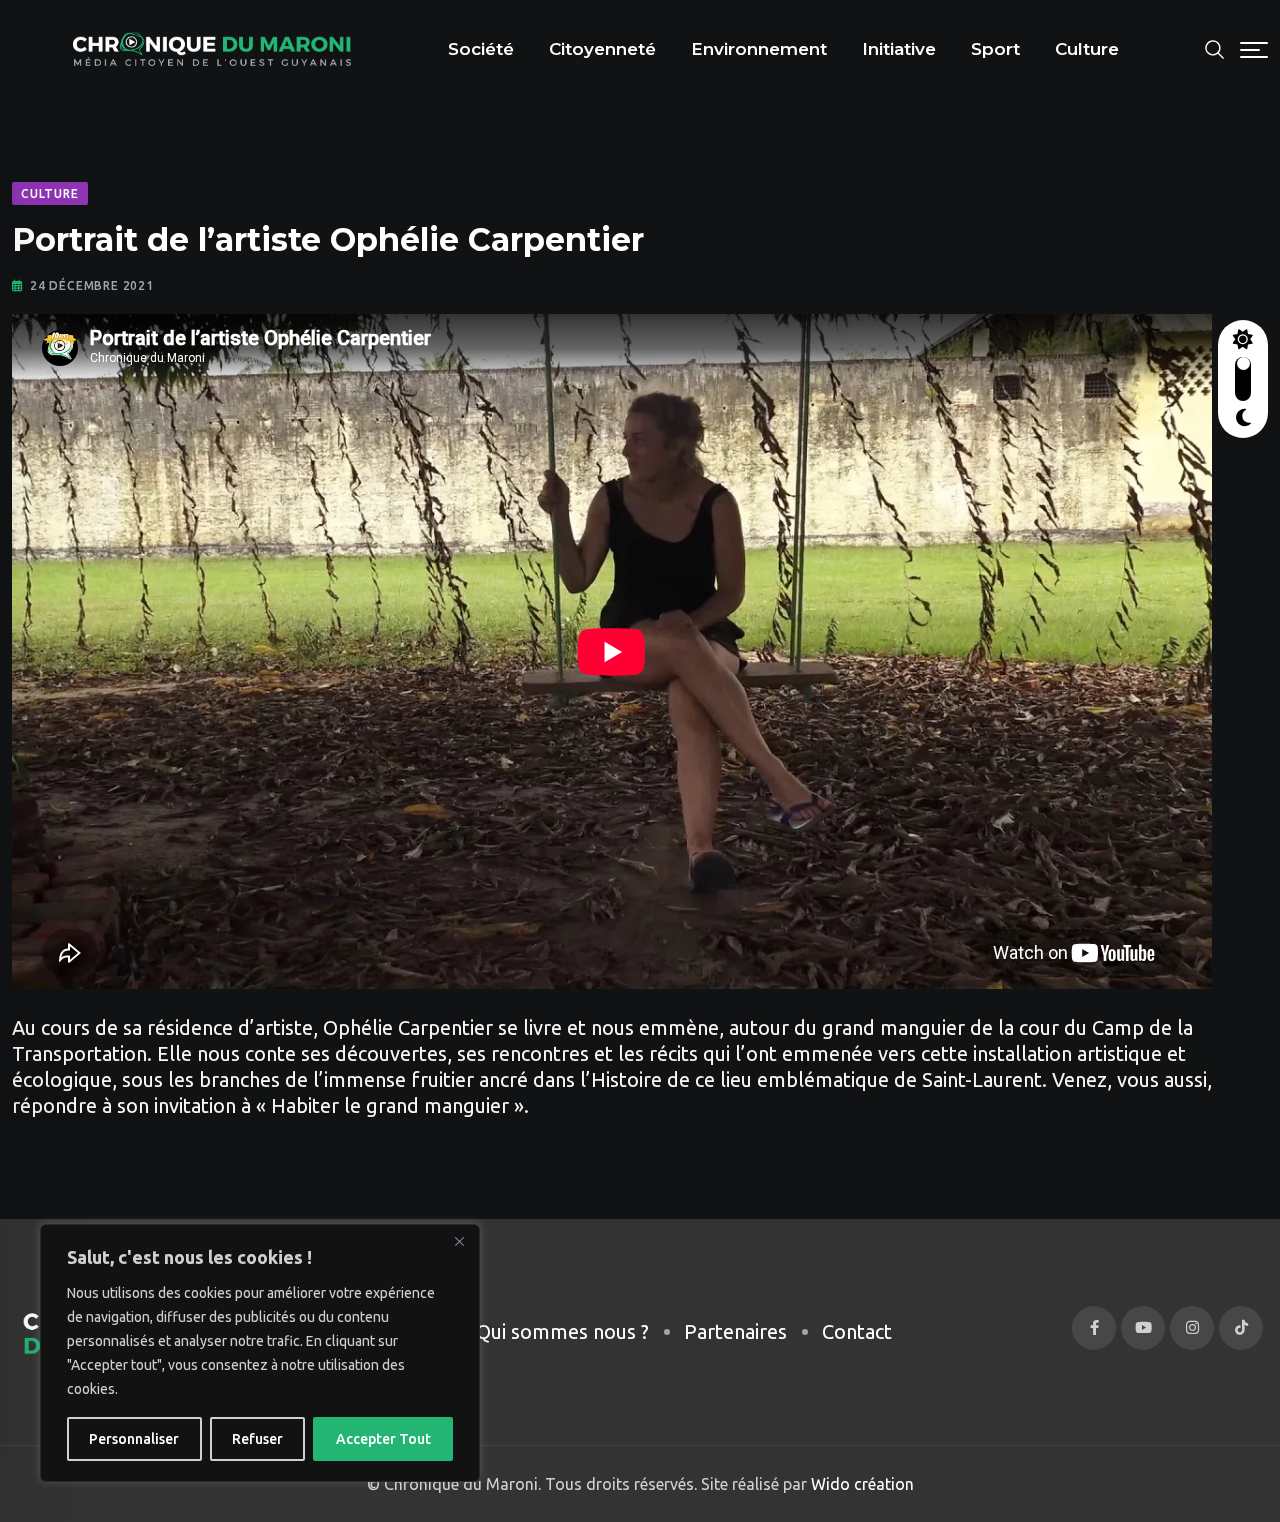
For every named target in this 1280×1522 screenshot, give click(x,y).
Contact (857, 1331)
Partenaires (735, 1331)
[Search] (1215, 47)
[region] (260, 1353)
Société (481, 49)
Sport (995, 49)
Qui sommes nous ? (562, 1331)
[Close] (459, 1241)
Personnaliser (134, 1439)
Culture (1087, 49)
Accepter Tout (383, 1439)
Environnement (759, 49)
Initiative (899, 49)
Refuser (257, 1439)
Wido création (860, 1484)
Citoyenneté (602, 49)
